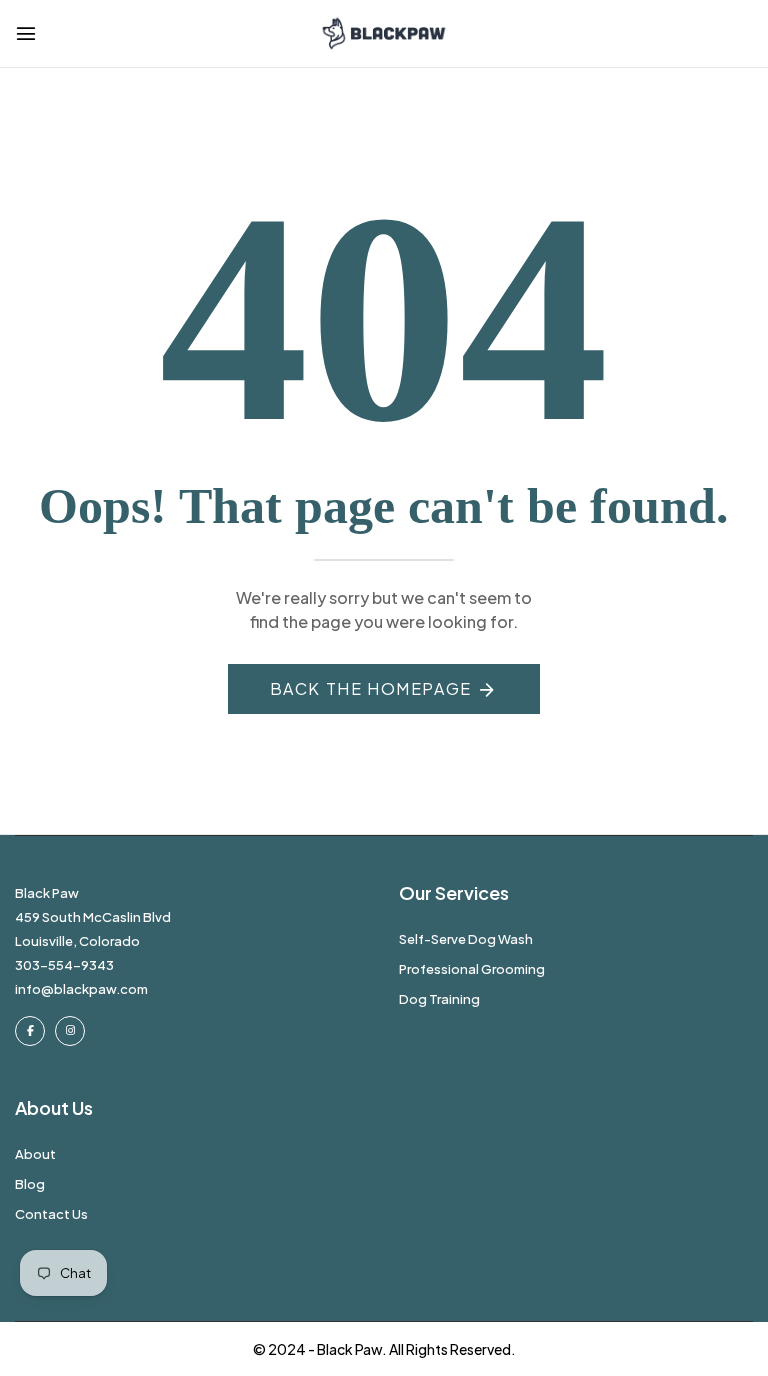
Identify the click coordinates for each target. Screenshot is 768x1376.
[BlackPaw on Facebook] (30, 1031)
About (35, 1154)
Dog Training (439, 999)
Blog (30, 1184)
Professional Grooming (472, 969)
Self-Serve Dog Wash (466, 939)
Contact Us (51, 1214)
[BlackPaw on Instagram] (70, 1031)
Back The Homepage (371, 688)
